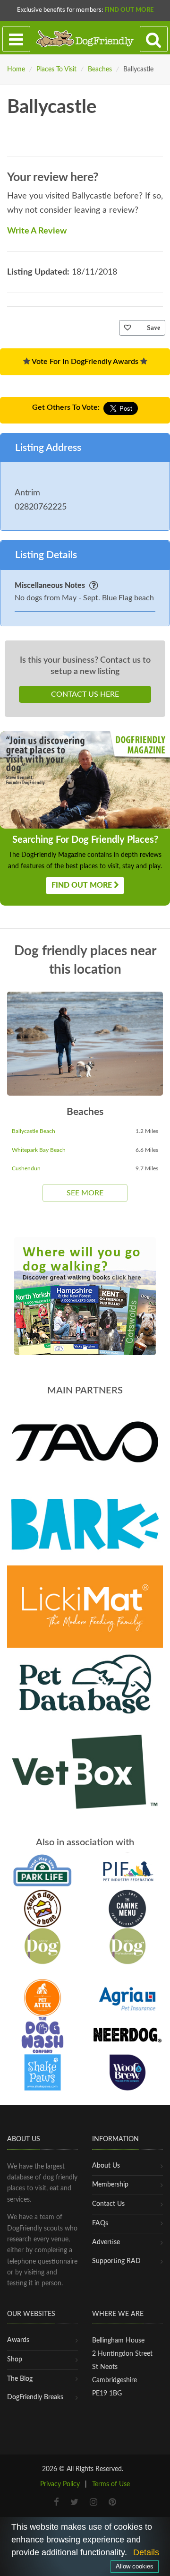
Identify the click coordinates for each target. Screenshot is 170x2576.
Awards (18, 2340)
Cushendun (26, 1168)
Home (16, 69)
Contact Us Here (85, 694)
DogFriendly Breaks (35, 2397)
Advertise (106, 2242)
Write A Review (37, 231)
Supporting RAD (116, 2261)
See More (85, 1193)
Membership (110, 2185)
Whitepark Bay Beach (39, 1150)
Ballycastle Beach (34, 1131)
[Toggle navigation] (16, 39)
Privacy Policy (60, 2484)
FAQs (100, 2223)
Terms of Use (111, 2484)
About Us (106, 2166)
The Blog (20, 2379)
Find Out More (129, 10)
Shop (15, 2360)
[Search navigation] (154, 39)
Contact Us (108, 2204)
